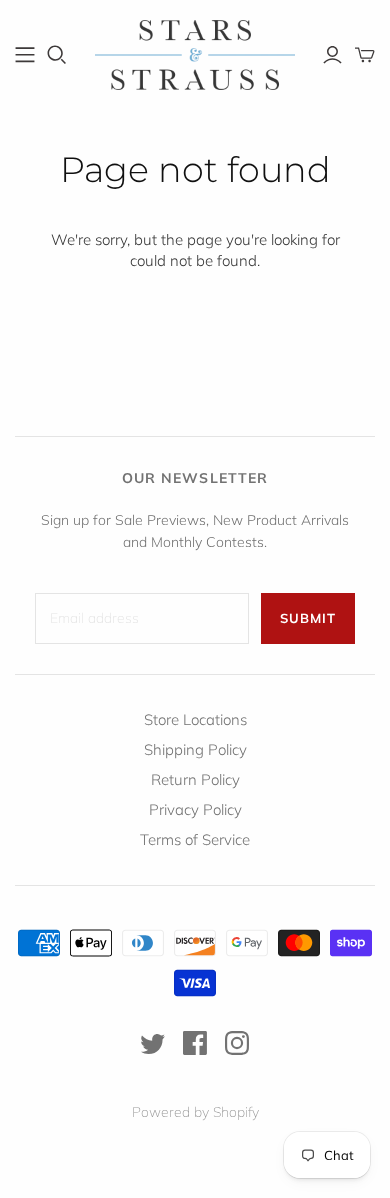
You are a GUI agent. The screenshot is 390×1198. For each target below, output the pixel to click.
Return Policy (195, 779)
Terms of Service (195, 839)
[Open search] (57, 55)
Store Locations (195, 719)
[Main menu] (25, 55)
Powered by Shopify (195, 1112)
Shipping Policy (195, 749)
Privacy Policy (195, 809)
